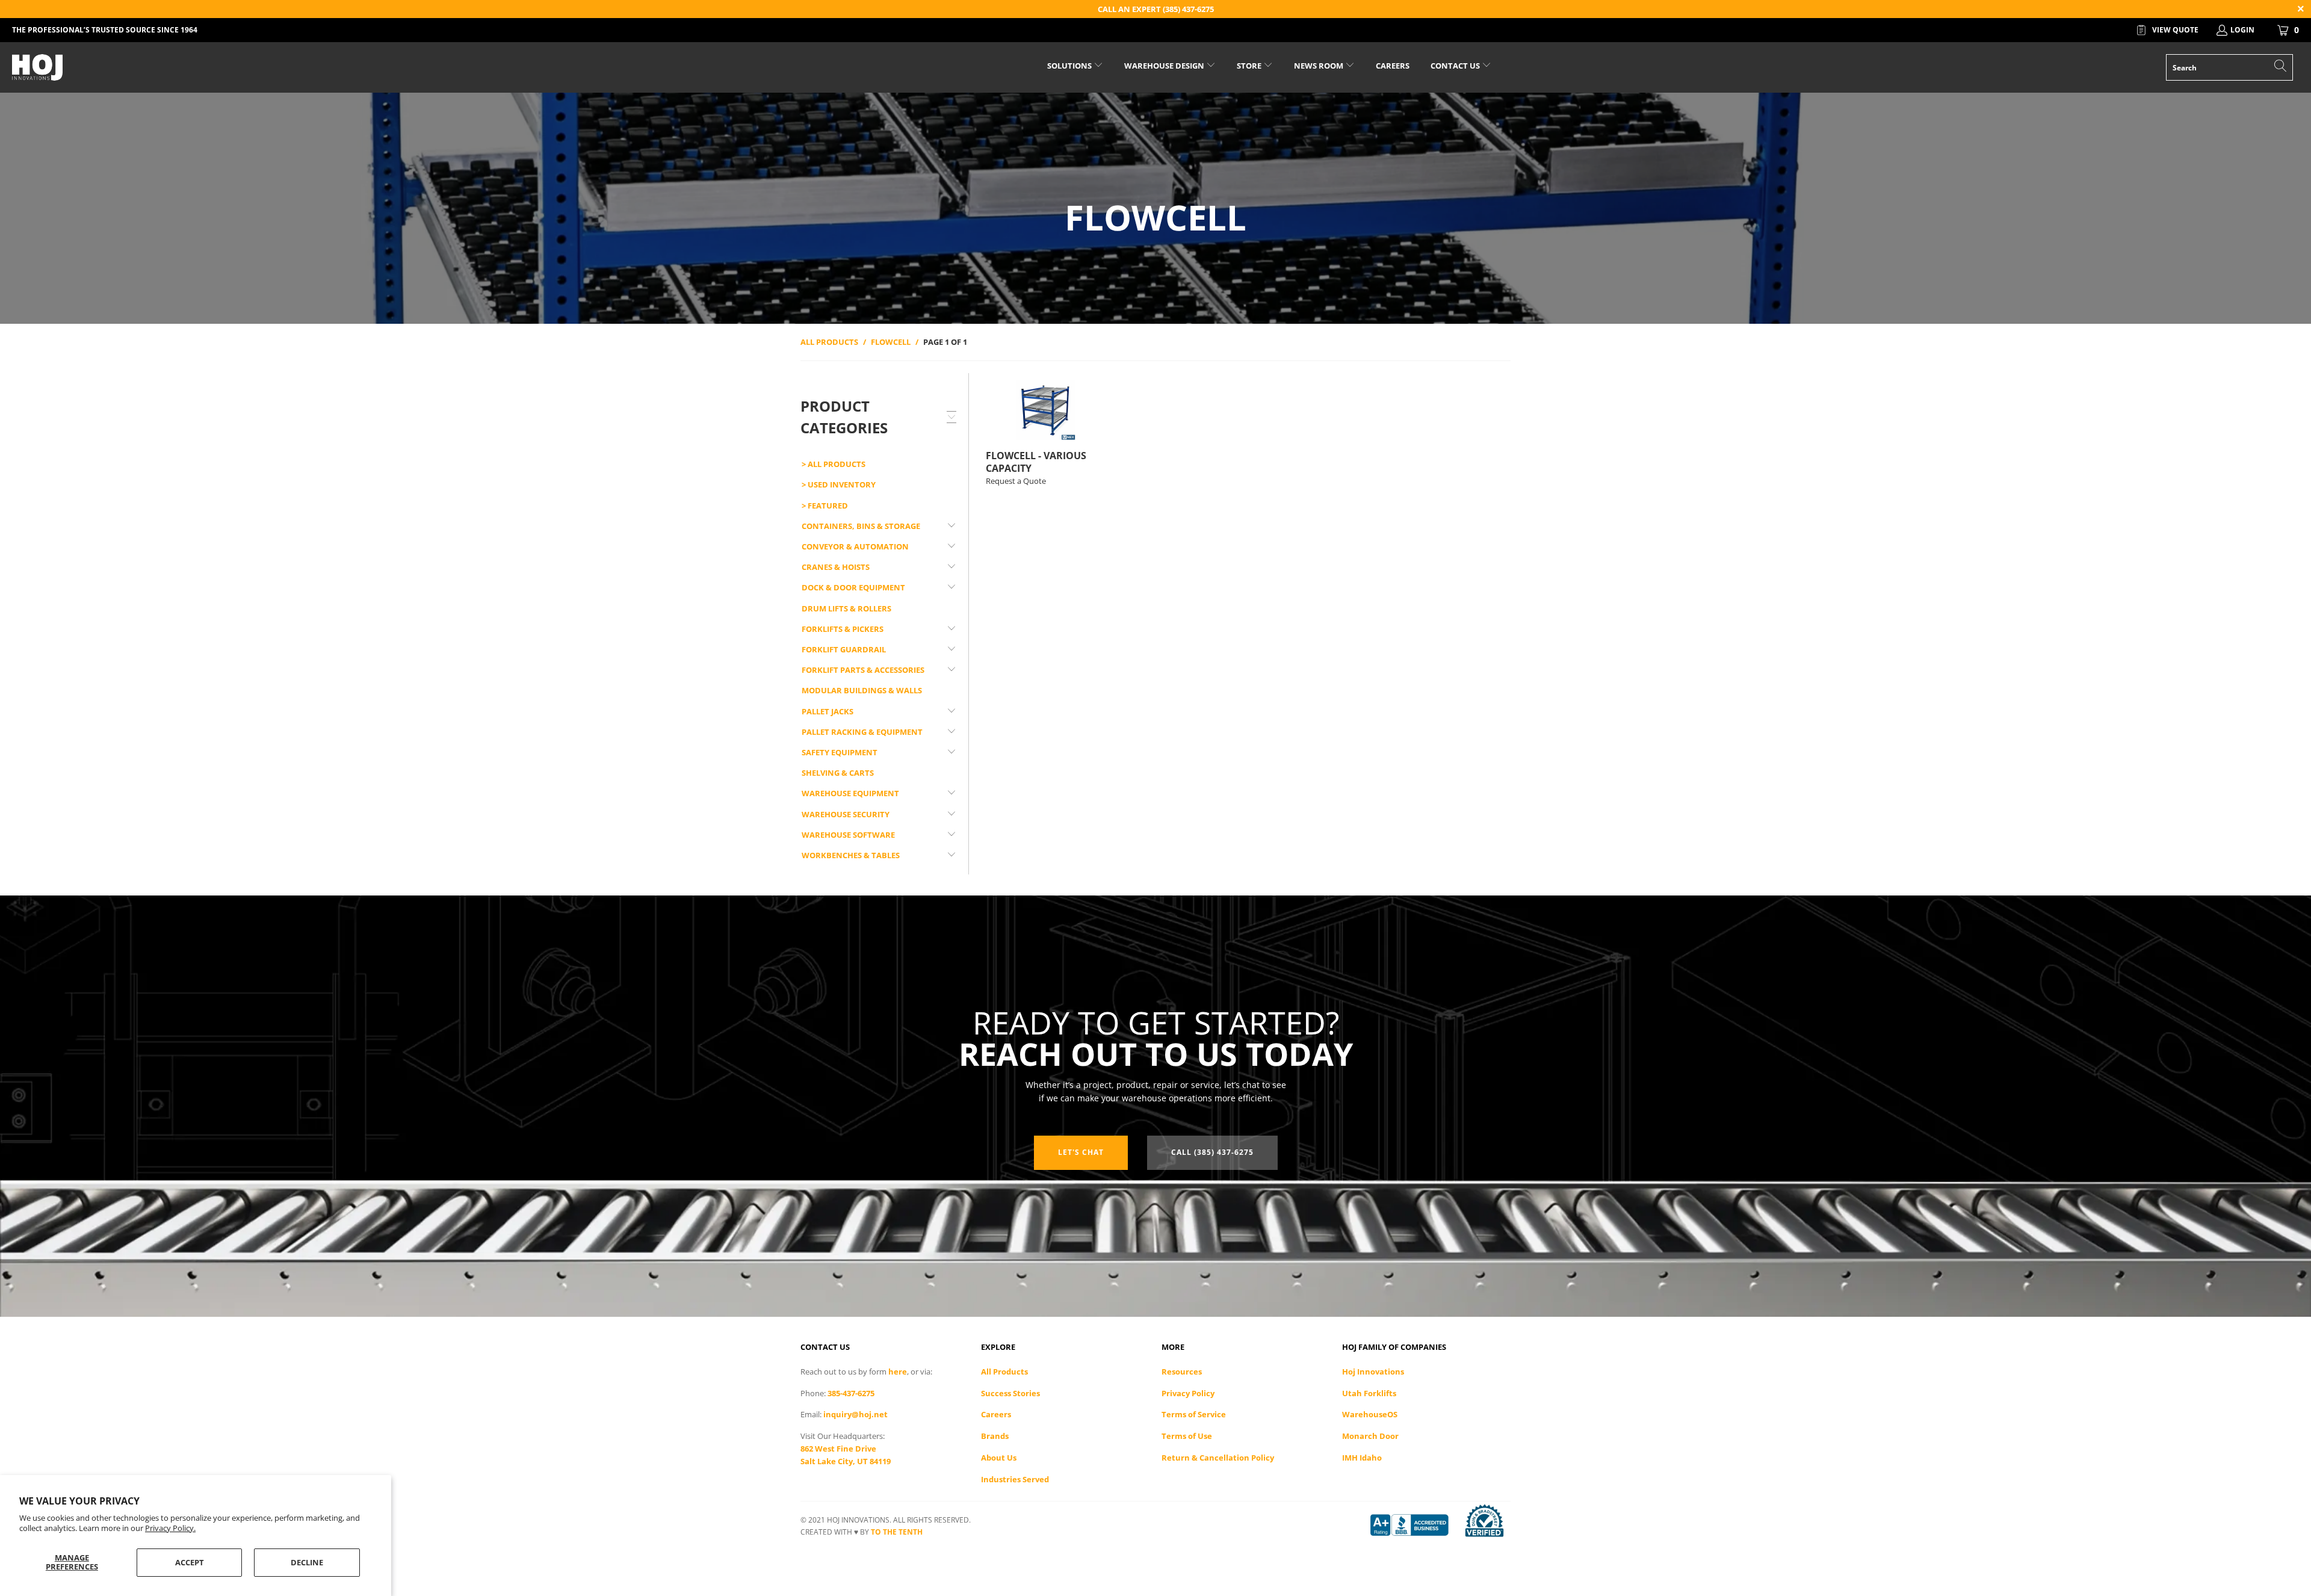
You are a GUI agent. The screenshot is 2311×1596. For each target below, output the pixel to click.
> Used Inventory (839, 484)
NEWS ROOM (1319, 66)
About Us (999, 1458)
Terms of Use (1187, 1436)
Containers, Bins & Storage (861, 526)
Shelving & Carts (838, 773)
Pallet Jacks (828, 711)
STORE (1249, 66)
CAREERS (1393, 66)
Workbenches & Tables (851, 855)
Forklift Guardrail (844, 649)
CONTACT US (1456, 66)
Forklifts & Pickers (843, 629)
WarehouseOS (1370, 1414)
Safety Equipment (840, 752)
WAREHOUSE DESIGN (1165, 66)
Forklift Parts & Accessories (863, 670)
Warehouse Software (848, 835)
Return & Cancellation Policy (1218, 1458)
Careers (996, 1414)
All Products (1004, 1372)
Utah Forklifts (1369, 1393)
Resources (1182, 1372)
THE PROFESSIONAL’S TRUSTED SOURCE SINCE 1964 (105, 30)
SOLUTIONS (1070, 66)
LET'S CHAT (1081, 1152)
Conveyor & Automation (855, 546)
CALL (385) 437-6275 (1212, 1152)
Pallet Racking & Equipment (862, 732)
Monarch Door (1370, 1436)
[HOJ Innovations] (191, 67)
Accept (190, 1562)
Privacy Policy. (170, 1528)
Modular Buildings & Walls (862, 690)
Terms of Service (1194, 1414)
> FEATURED (825, 506)
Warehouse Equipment (850, 793)
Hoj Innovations (1373, 1372)
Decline (307, 1562)
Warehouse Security (846, 814)
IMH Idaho (1362, 1458)
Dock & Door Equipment (853, 587)
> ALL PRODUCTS (834, 464)
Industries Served (1015, 1479)
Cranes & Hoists (836, 567)
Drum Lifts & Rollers (846, 608)
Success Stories (1010, 1393)
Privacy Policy (1188, 1393)
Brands (995, 1436)
